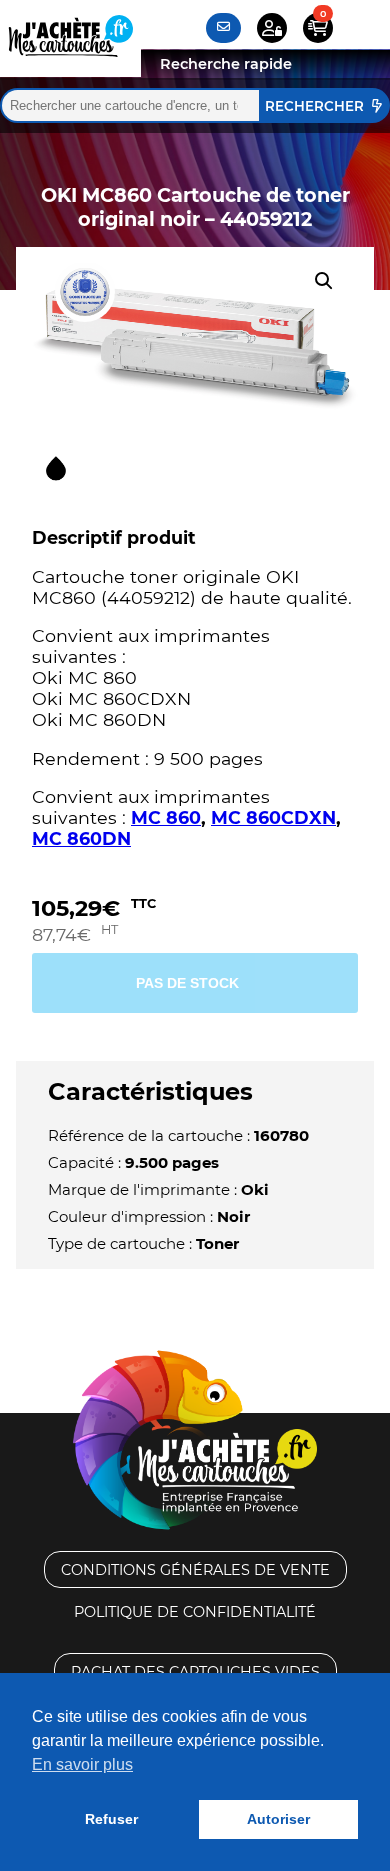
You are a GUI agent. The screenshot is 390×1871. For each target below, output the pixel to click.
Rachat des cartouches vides (195, 1672)
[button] (324, 281)
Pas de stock (187, 983)
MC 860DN (81, 838)
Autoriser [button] (278, 1819)
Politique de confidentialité (195, 1612)
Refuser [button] (111, 1819)
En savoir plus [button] (82, 1764)
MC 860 (166, 817)
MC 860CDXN (273, 817)
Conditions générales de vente (195, 1570)
